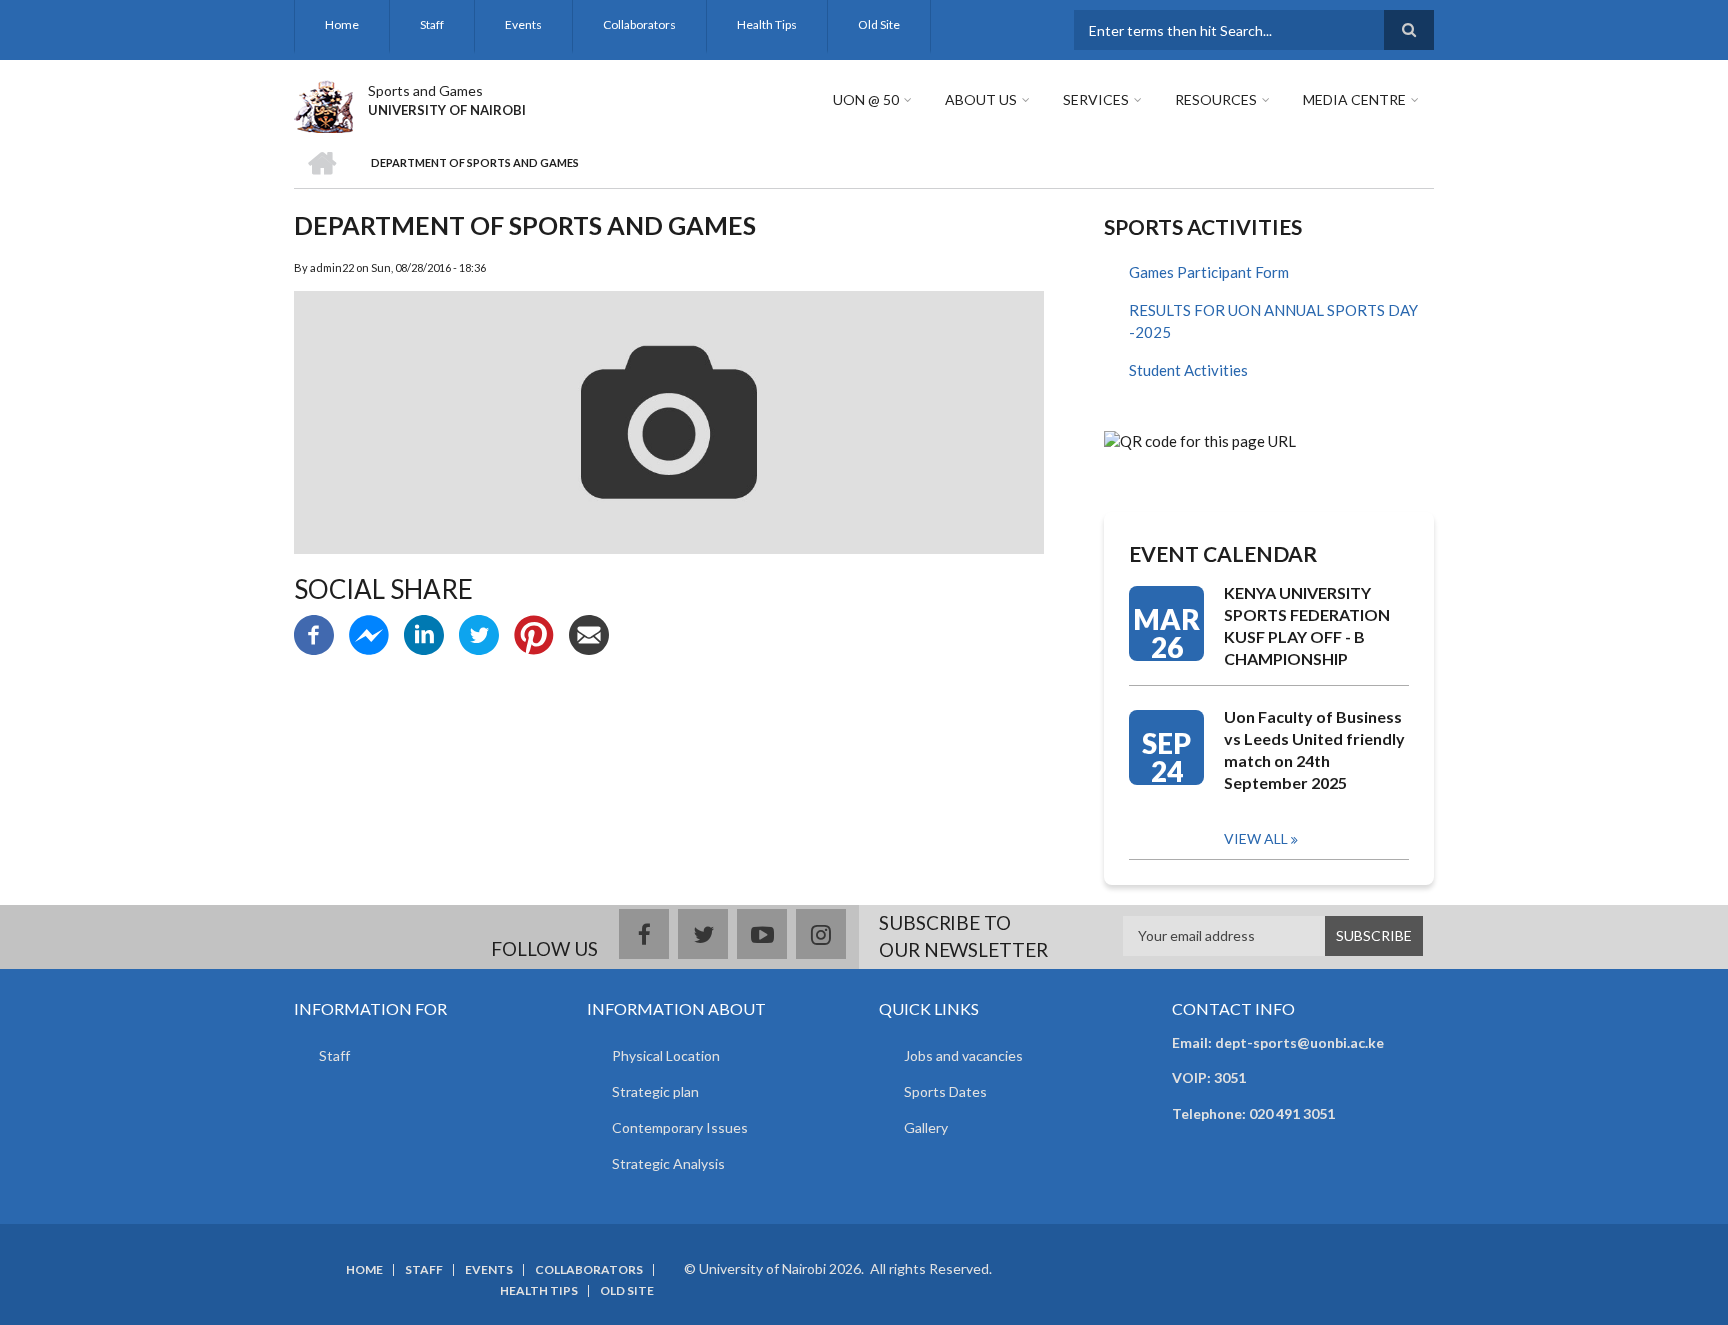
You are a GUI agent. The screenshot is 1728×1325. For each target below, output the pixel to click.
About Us (981, 99)
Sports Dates (945, 1091)
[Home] (323, 104)
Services (1096, 99)
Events (523, 24)
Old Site (879, 24)
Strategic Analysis (668, 1163)
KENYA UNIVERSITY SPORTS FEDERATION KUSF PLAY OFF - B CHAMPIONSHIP (1307, 625)
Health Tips (767, 24)
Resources (1216, 99)
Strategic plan (655, 1091)
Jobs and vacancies (963, 1055)
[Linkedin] (424, 633)
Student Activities (1188, 370)
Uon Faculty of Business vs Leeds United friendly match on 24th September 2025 (1314, 749)
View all (1256, 838)
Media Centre (1354, 99)
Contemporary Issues (680, 1127)
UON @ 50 (866, 99)
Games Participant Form (1209, 272)
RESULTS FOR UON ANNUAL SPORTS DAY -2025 (1273, 321)
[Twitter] (479, 633)
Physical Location (666, 1055)
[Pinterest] (534, 633)
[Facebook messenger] (369, 633)
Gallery (926, 1127)
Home (342, 24)
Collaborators (639, 24)
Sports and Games (425, 90)
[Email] (589, 633)
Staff (432, 24)
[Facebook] (314, 633)
